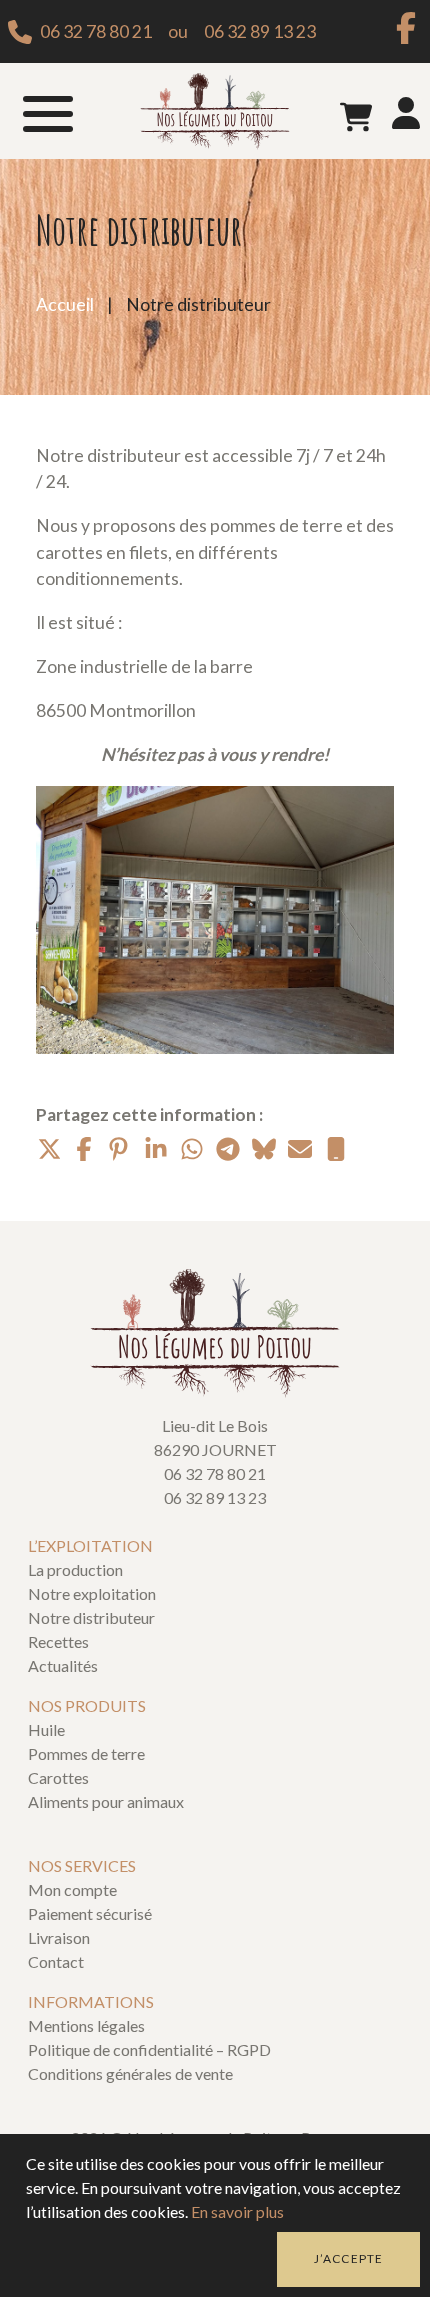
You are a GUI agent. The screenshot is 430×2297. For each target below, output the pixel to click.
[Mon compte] (406, 117)
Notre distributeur (91, 1617)
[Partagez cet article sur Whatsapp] (192, 1149)
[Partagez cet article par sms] (336, 1149)
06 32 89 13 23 (260, 31)
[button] (48, 111)
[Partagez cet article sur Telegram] (228, 1149)
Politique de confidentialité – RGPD (149, 2049)
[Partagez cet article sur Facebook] (84, 1149)
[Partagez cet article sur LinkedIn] (156, 1149)
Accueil (65, 304)
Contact (56, 1961)
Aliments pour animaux (106, 1801)
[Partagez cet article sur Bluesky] (264, 1149)
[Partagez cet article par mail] (300, 1149)
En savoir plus (237, 2211)
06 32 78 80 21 (96, 31)
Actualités (63, 1665)
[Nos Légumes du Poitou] (215, 111)
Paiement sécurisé (90, 1913)
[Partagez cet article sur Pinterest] (120, 1149)
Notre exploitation (92, 1593)
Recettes (58, 1641)
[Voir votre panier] (356, 117)
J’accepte (349, 2258)
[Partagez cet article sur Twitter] (48, 1149)
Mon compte (72, 1889)
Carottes (58, 1777)
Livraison (59, 1937)
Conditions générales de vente (130, 2073)
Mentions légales (86, 2025)
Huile (46, 1729)
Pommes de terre (86, 1753)
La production (75, 1569)
